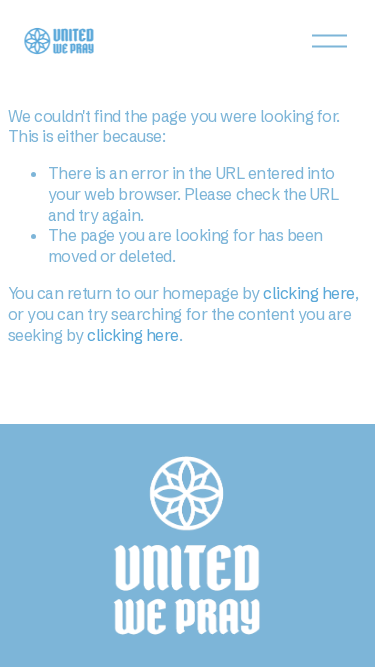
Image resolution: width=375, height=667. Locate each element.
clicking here (309, 293)
